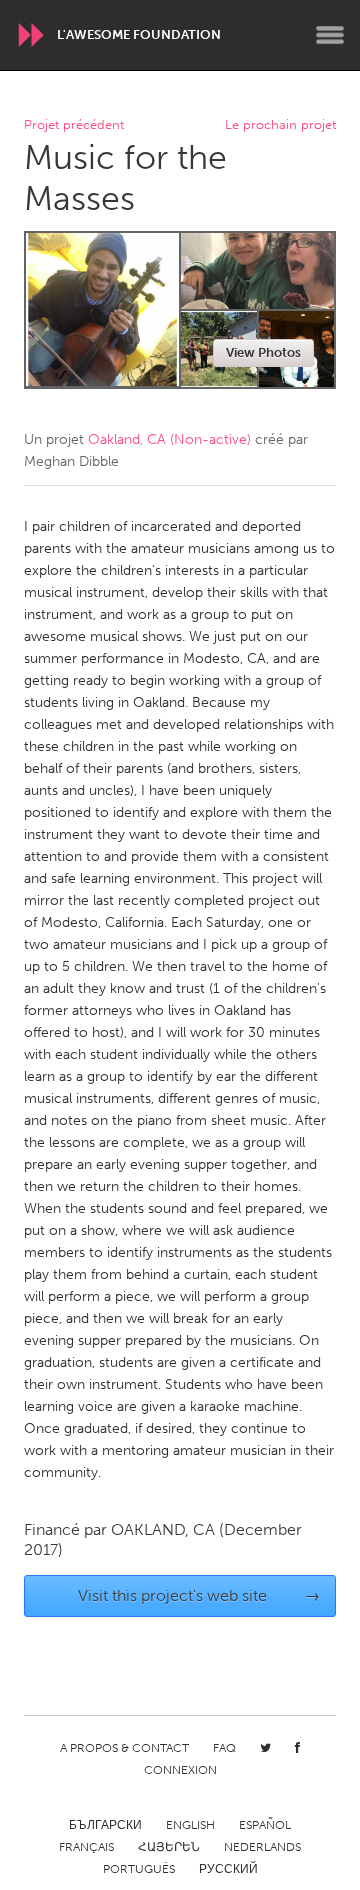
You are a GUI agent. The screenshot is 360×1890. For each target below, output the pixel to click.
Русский (228, 1869)
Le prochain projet (280, 125)
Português (139, 1869)
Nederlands (262, 1847)
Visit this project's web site (199, 1595)
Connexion (180, 1770)
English (190, 1825)
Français (86, 1847)
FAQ (224, 1748)
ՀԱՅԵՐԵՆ (169, 1847)
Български (105, 1825)
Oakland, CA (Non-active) (169, 439)
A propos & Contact (124, 1748)
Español (265, 1825)
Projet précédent (74, 125)
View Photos (263, 352)
